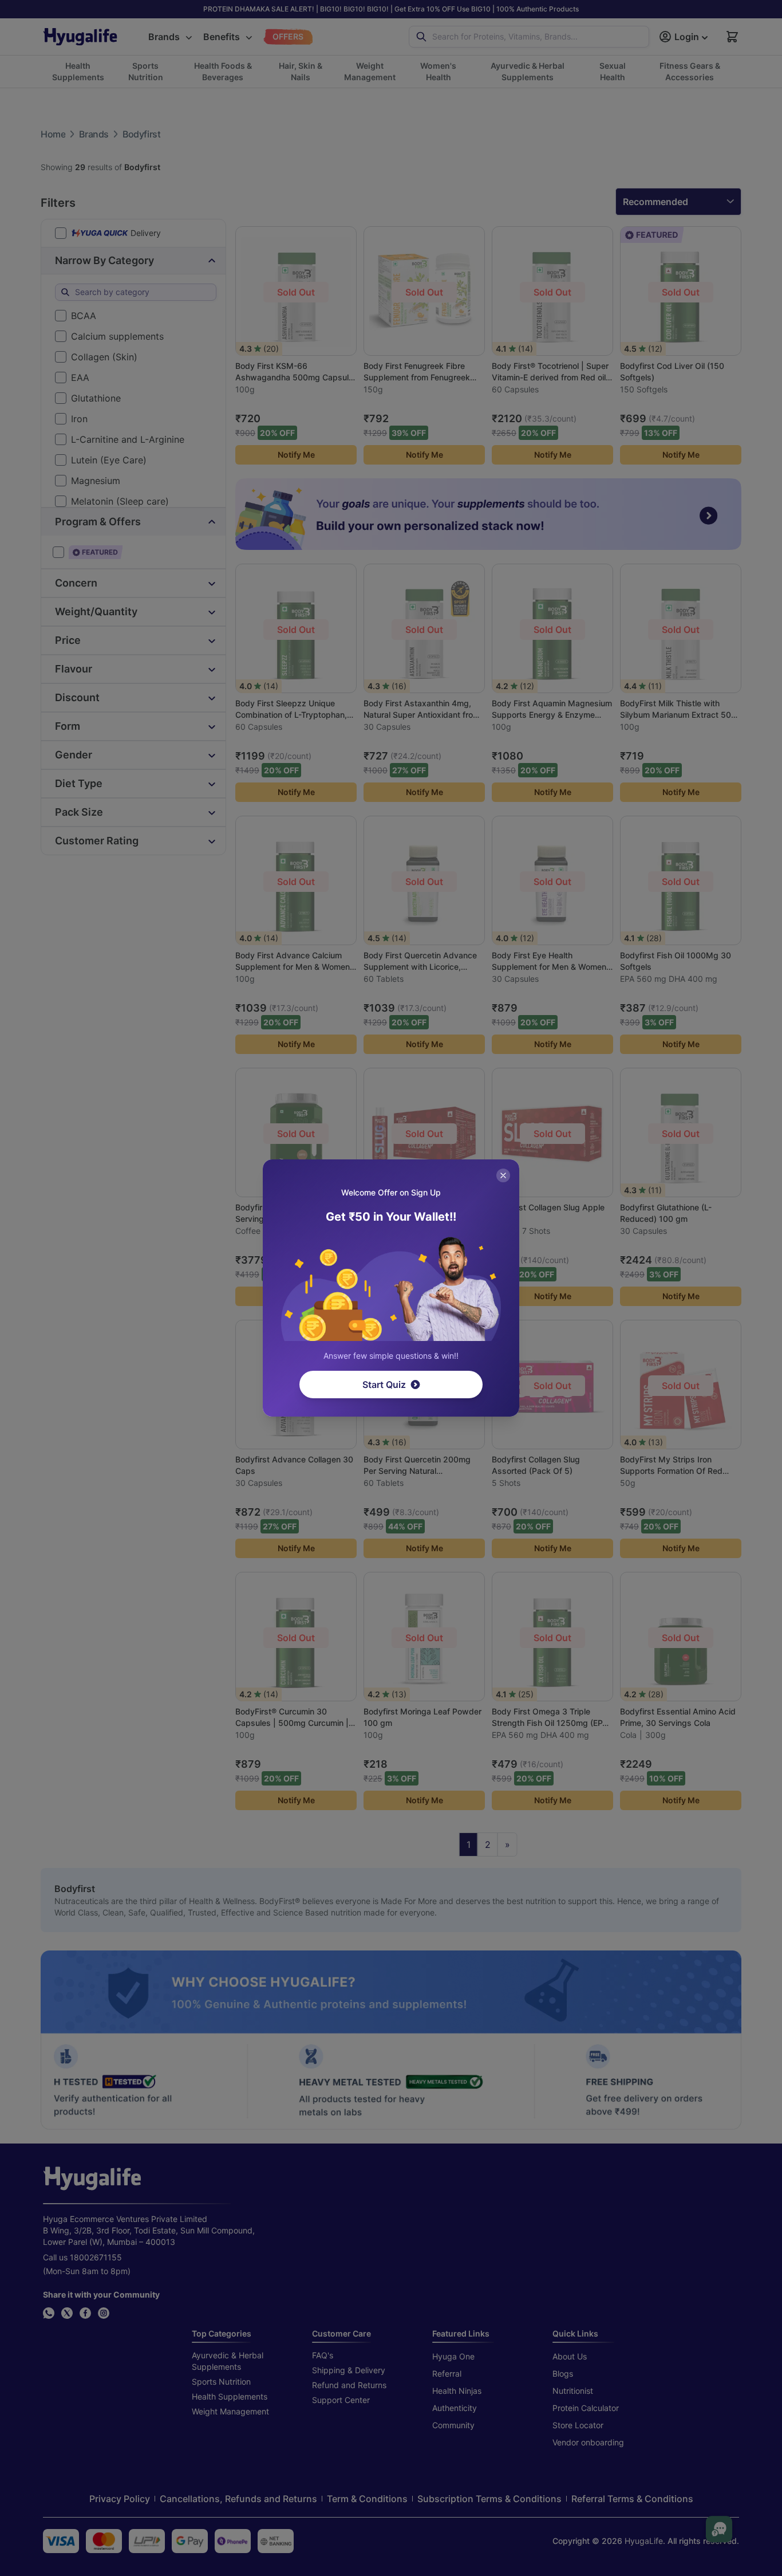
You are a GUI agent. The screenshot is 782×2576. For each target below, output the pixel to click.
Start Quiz (384, 1385)
